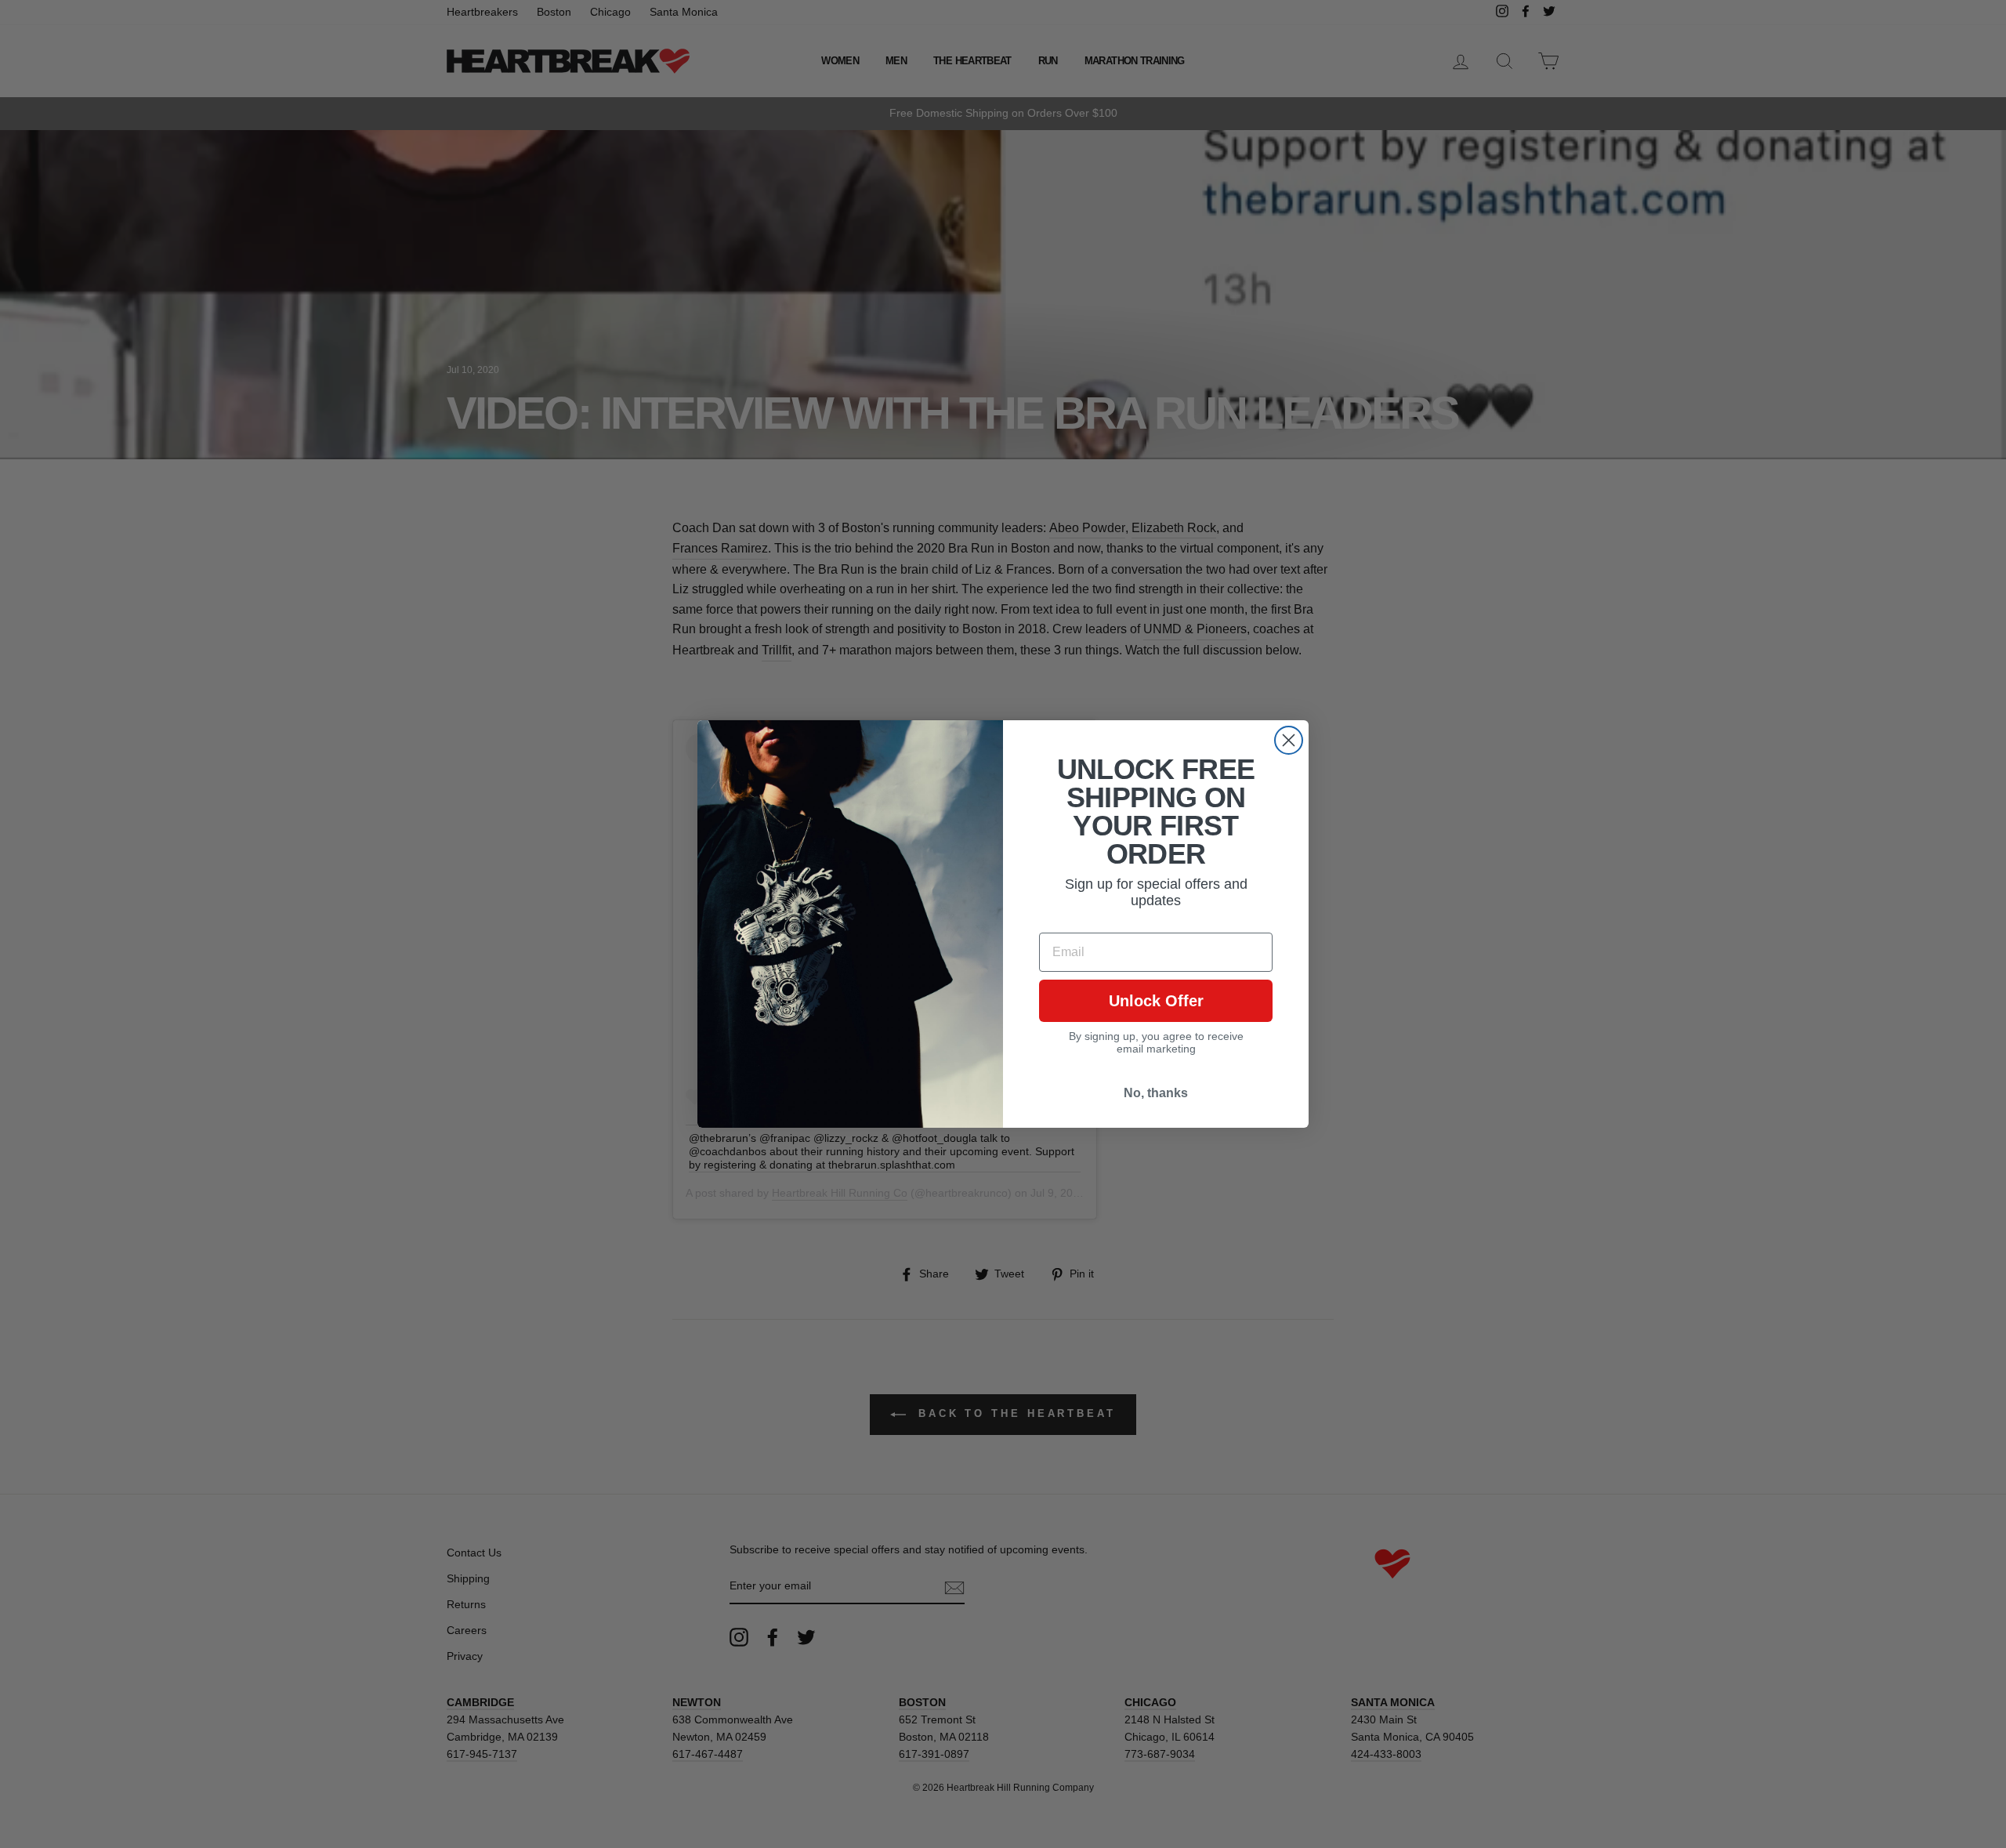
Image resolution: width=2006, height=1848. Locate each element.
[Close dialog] (1289, 740)
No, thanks (1156, 1093)
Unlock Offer (1156, 1001)
